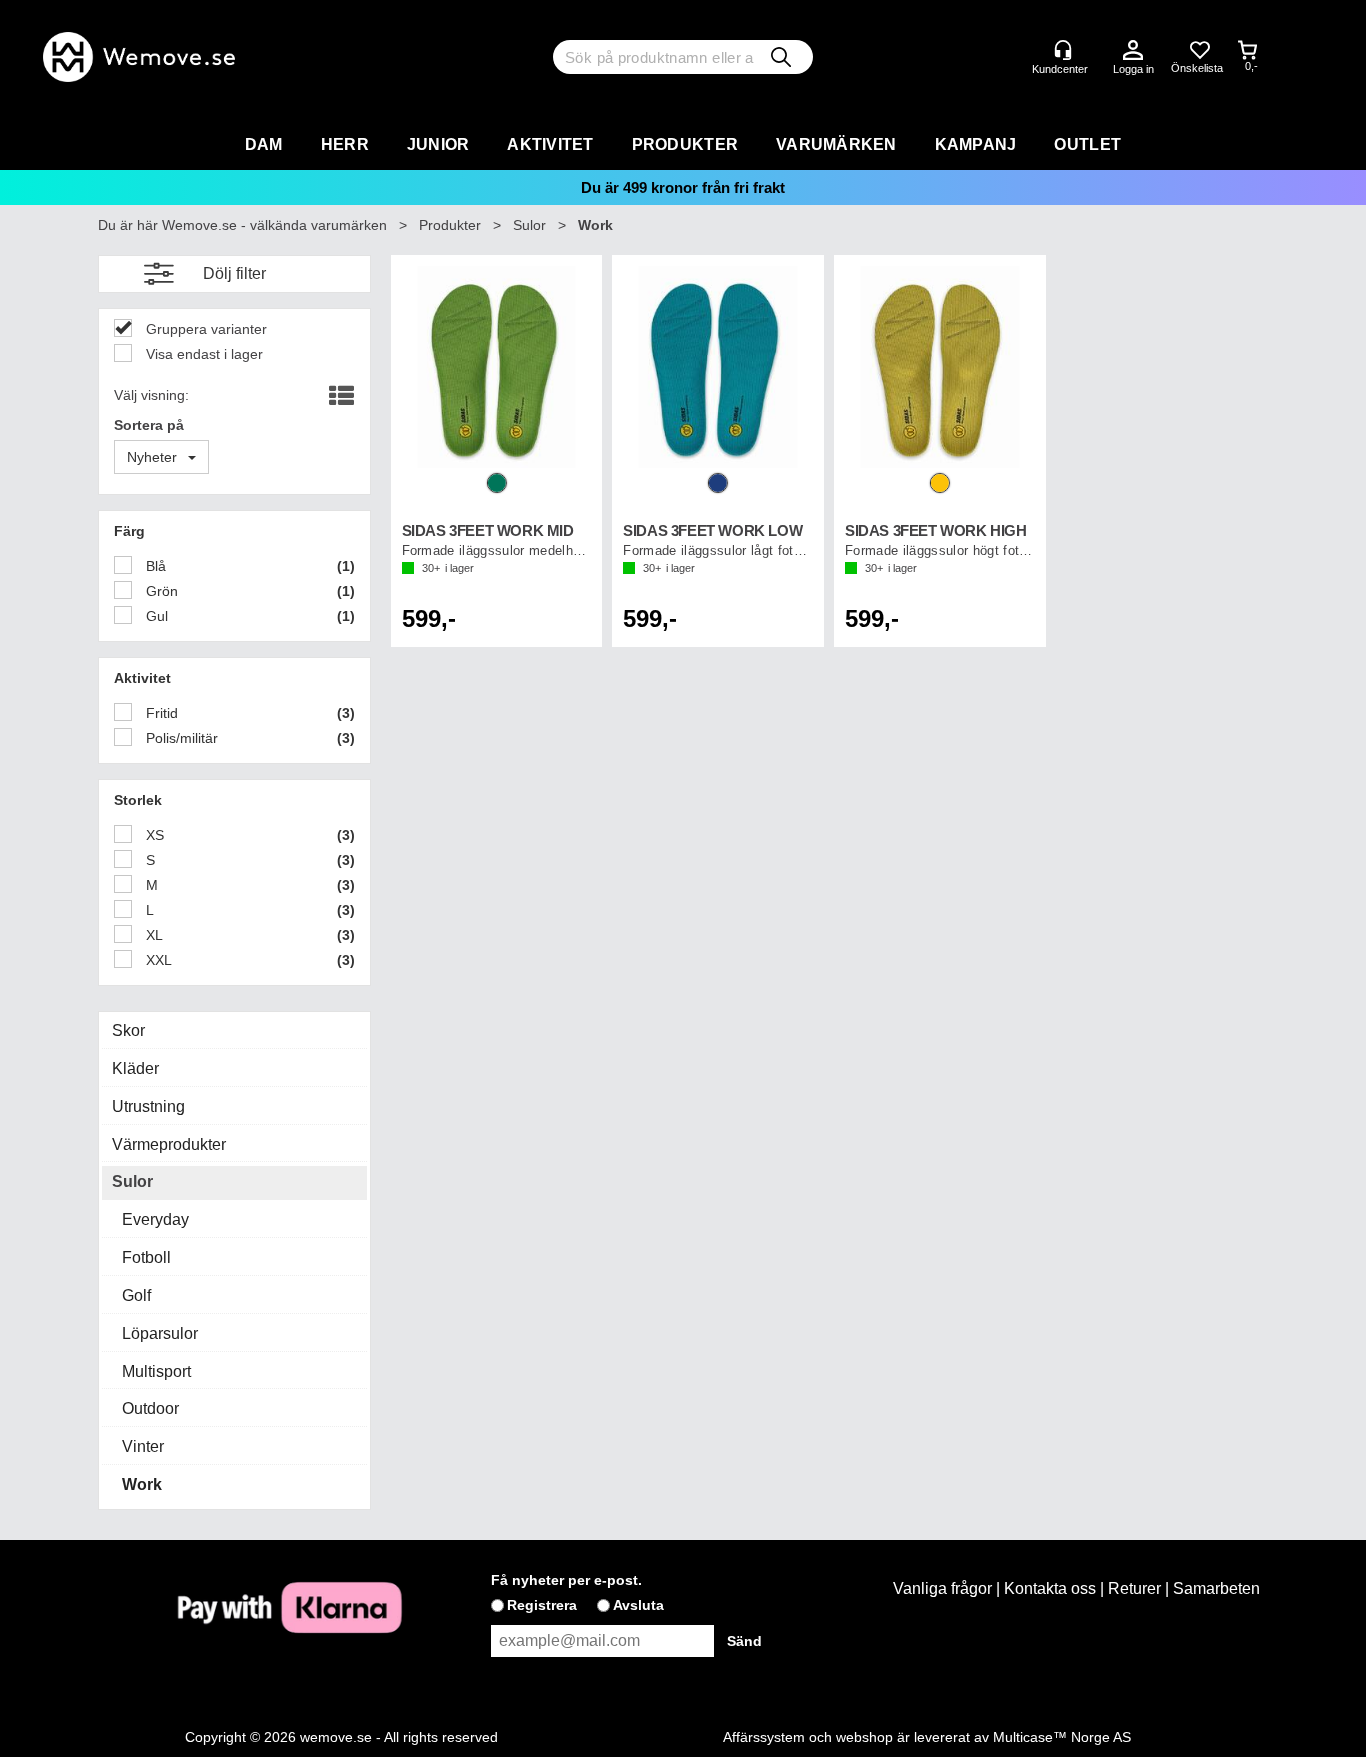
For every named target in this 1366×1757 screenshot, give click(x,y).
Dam (264, 144)
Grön (160, 591)
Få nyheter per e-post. (566, 1580)
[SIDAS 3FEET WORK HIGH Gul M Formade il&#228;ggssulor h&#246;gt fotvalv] (940, 367)
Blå (154, 566)
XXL (157, 960)
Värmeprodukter (169, 1144)
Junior (438, 144)
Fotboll (146, 1257)
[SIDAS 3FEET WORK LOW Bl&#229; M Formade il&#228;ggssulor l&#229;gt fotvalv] (718, 367)
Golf (136, 1295)
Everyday (155, 1219)
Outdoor (150, 1408)
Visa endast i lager (202, 354)
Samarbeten (1216, 1588)
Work (595, 225)
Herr (345, 144)
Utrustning (148, 1106)
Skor (128, 1030)
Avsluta (638, 1605)
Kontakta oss (1050, 1588)
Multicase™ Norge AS (1062, 1737)
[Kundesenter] (1063, 50)
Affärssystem (764, 1737)
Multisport (156, 1371)
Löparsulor (160, 1333)
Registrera (542, 1605)
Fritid (160, 713)
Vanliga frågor (942, 1588)
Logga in (1133, 51)
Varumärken (836, 144)
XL (152, 935)
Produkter (685, 144)
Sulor (529, 225)
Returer (1134, 1588)
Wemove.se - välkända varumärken (274, 225)
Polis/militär (180, 738)
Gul (155, 616)
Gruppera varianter (204, 329)
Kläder (135, 1068)
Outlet (1087, 144)
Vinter (143, 1446)
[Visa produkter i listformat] (339, 397)
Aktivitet (550, 144)
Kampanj (976, 144)
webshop (864, 1737)
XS (153, 835)
